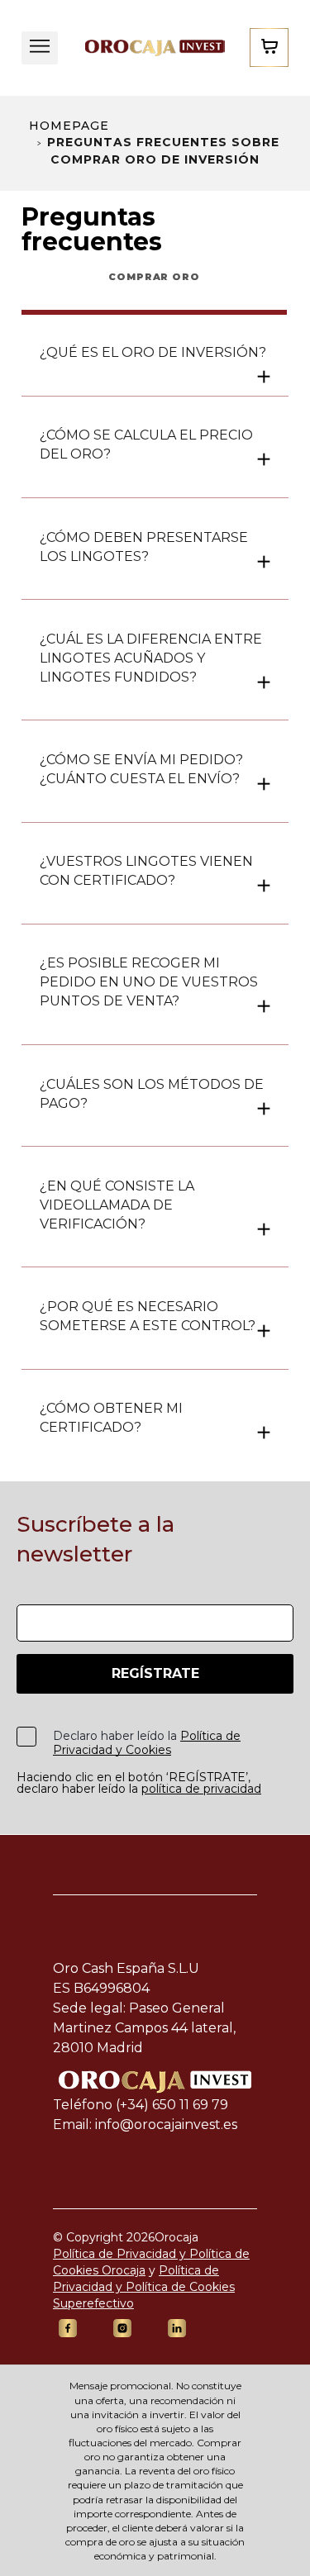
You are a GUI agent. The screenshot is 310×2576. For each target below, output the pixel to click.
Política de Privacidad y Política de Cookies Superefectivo (144, 2287)
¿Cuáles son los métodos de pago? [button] (152, 1094)
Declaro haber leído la (147, 1743)
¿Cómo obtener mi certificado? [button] (111, 1418)
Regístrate (155, 1673)
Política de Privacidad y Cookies (147, 1743)
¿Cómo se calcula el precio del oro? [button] (146, 444)
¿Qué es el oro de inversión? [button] (153, 352)
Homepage (69, 126)
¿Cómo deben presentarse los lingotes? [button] (144, 547)
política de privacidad (201, 1789)
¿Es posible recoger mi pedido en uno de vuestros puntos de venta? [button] (149, 982)
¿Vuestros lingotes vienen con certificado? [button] (146, 871)
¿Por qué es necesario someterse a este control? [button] (148, 1316)
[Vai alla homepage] (154, 48)
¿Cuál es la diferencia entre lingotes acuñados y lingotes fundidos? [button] (151, 658)
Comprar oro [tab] (155, 277)
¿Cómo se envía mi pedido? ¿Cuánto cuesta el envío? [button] (141, 769)
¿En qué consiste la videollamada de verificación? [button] (117, 1205)
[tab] (155, 352)
